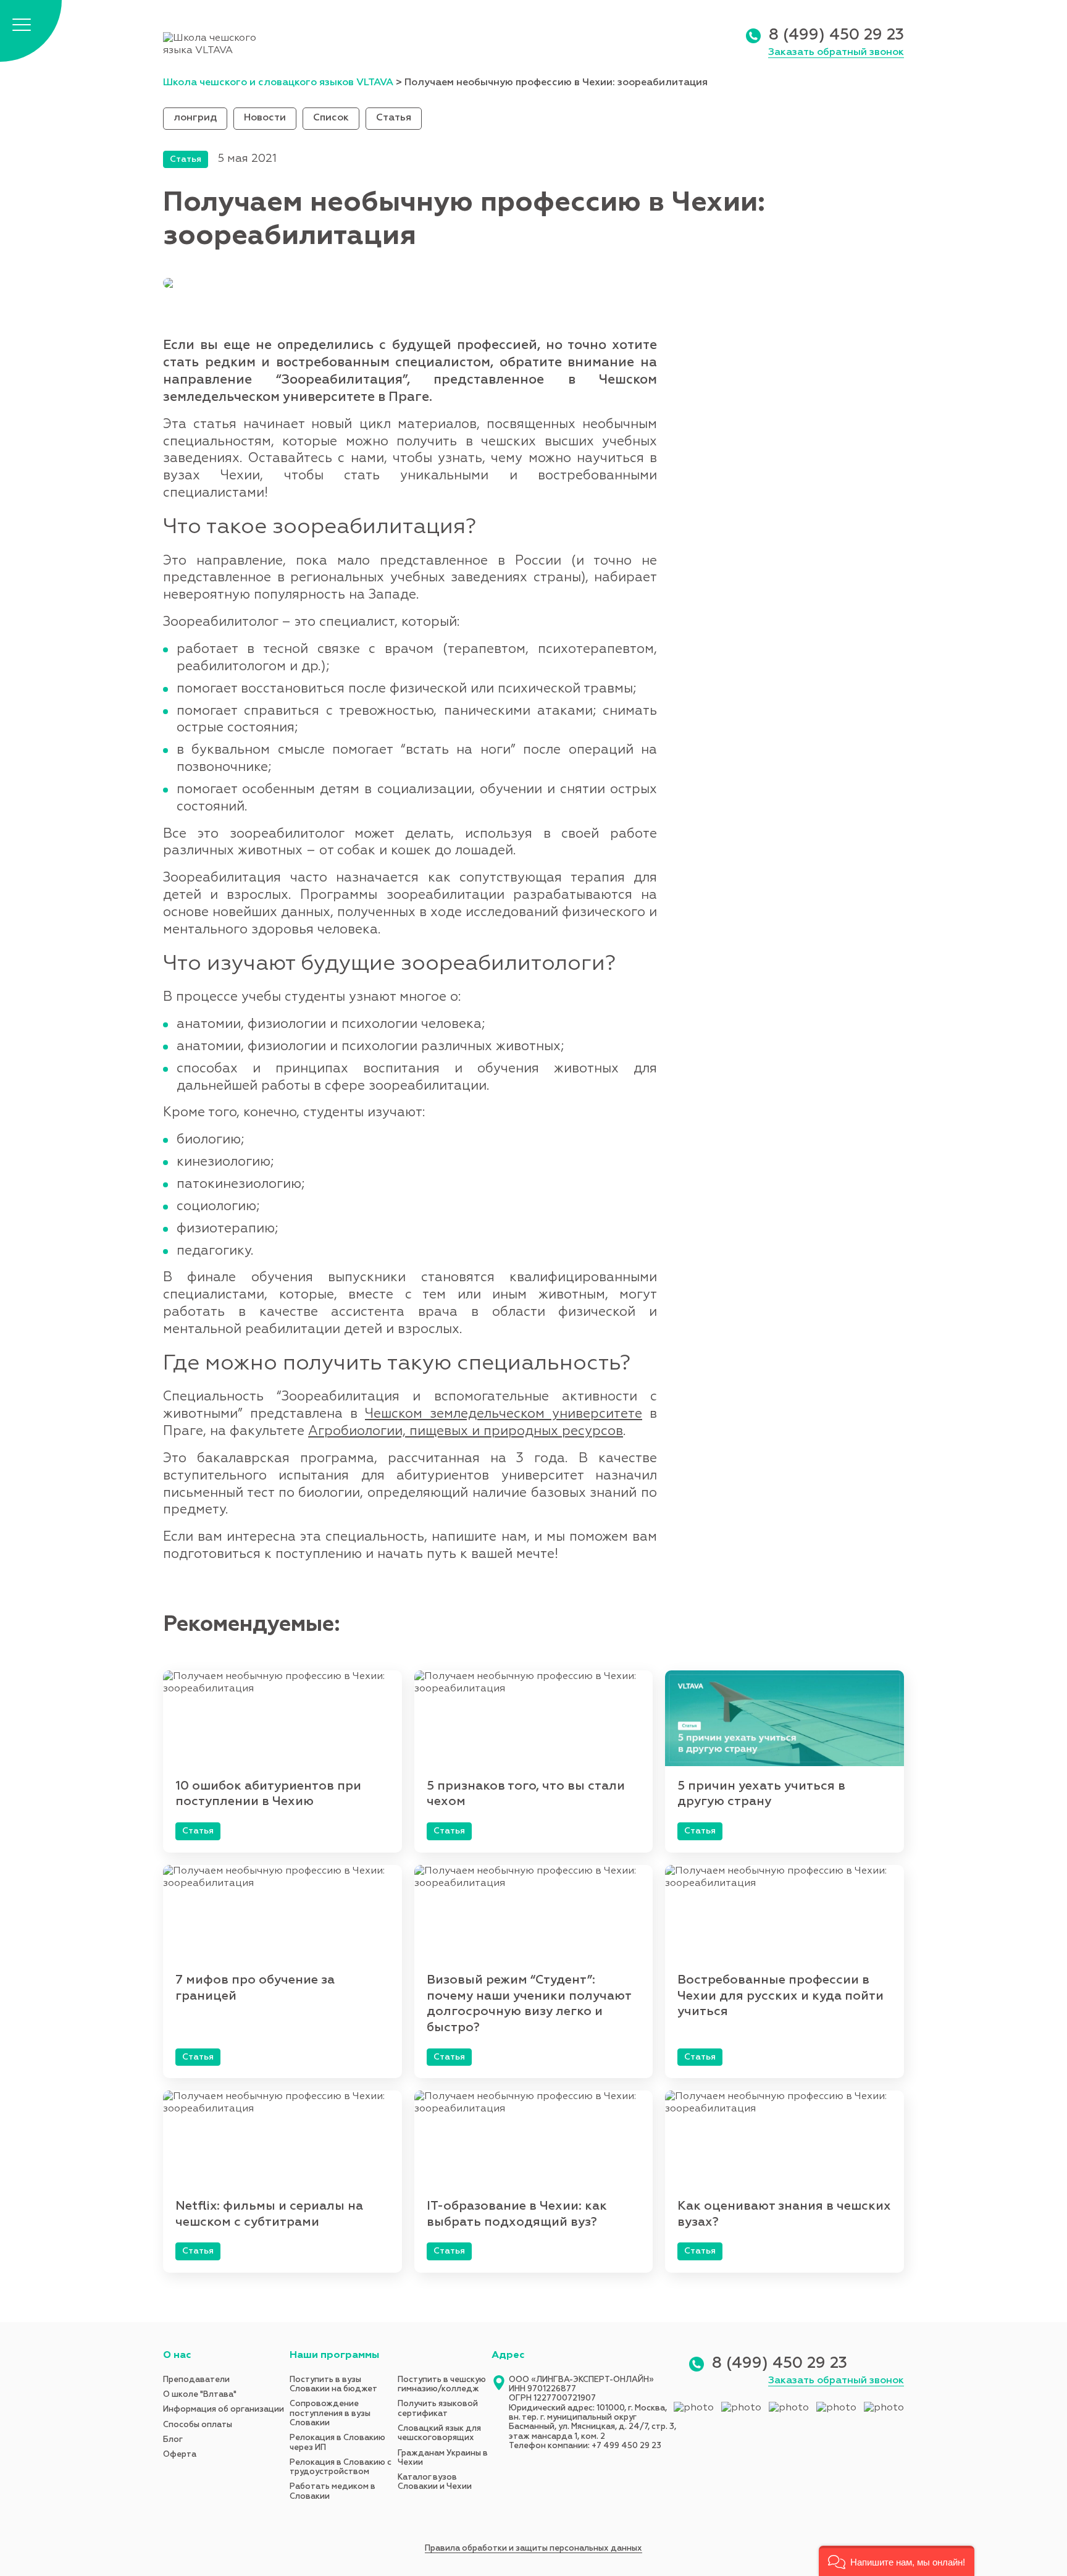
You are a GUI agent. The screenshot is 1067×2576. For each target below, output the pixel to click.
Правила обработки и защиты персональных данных (533, 2549)
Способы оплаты (198, 2425)
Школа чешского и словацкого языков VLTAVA (278, 83)
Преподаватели (196, 2380)
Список (331, 118)
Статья (394, 118)
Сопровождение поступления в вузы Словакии (330, 2414)
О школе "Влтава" (200, 2395)
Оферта (180, 2455)
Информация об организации (224, 2410)
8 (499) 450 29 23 (836, 36)
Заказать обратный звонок (836, 53)
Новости (265, 118)
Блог (173, 2440)
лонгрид (195, 118)
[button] (897, 2561)
